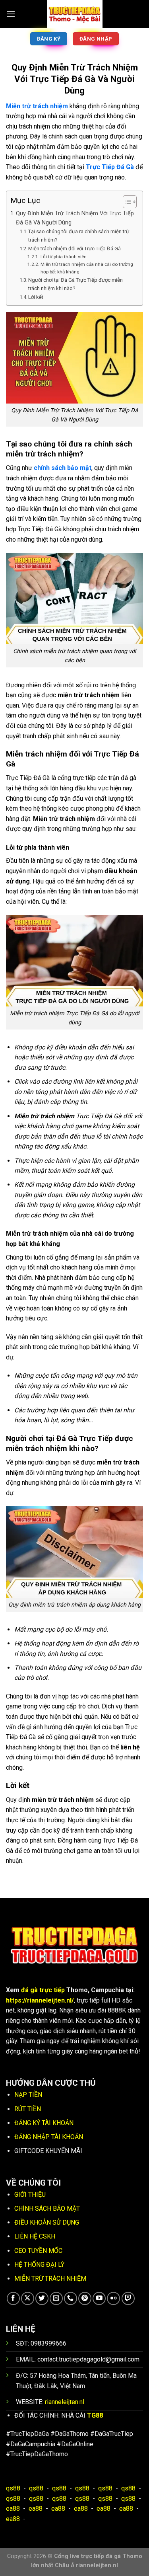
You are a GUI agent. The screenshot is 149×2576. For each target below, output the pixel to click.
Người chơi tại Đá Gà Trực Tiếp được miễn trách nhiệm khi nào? (75, 284)
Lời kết (36, 297)
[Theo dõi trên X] (28, 2298)
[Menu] (11, 14)
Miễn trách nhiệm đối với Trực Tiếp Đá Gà (74, 249)
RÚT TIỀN (28, 2109)
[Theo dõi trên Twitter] (42, 2298)
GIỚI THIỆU (30, 2195)
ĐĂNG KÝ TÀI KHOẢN (44, 2123)
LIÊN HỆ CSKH (35, 2236)
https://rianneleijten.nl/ (40, 2000)
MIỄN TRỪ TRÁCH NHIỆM (50, 2279)
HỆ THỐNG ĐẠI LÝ (39, 2265)
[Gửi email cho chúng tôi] (56, 2298)
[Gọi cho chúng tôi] (71, 2298)
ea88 (13, 2509)
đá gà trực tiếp (43, 1990)
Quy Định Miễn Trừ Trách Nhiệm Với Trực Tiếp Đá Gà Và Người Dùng (75, 218)
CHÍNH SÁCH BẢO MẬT (47, 2208)
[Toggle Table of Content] (126, 202)
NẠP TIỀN (28, 2095)
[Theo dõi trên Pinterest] (85, 2298)
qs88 (13, 2488)
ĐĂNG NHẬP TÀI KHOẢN (49, 2137)
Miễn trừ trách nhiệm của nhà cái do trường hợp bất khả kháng (87, 268)
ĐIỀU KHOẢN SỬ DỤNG (47, 2222)
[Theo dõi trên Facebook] (13, 2298)
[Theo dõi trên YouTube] (99, 2298)
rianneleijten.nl (65, 2402)
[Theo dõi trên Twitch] (128, 2298)
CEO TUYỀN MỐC (38, 2251)
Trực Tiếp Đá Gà (110, 167)
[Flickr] (113, 2298)
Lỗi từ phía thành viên (63, 257)
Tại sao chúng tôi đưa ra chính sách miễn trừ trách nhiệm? (79, 236)
